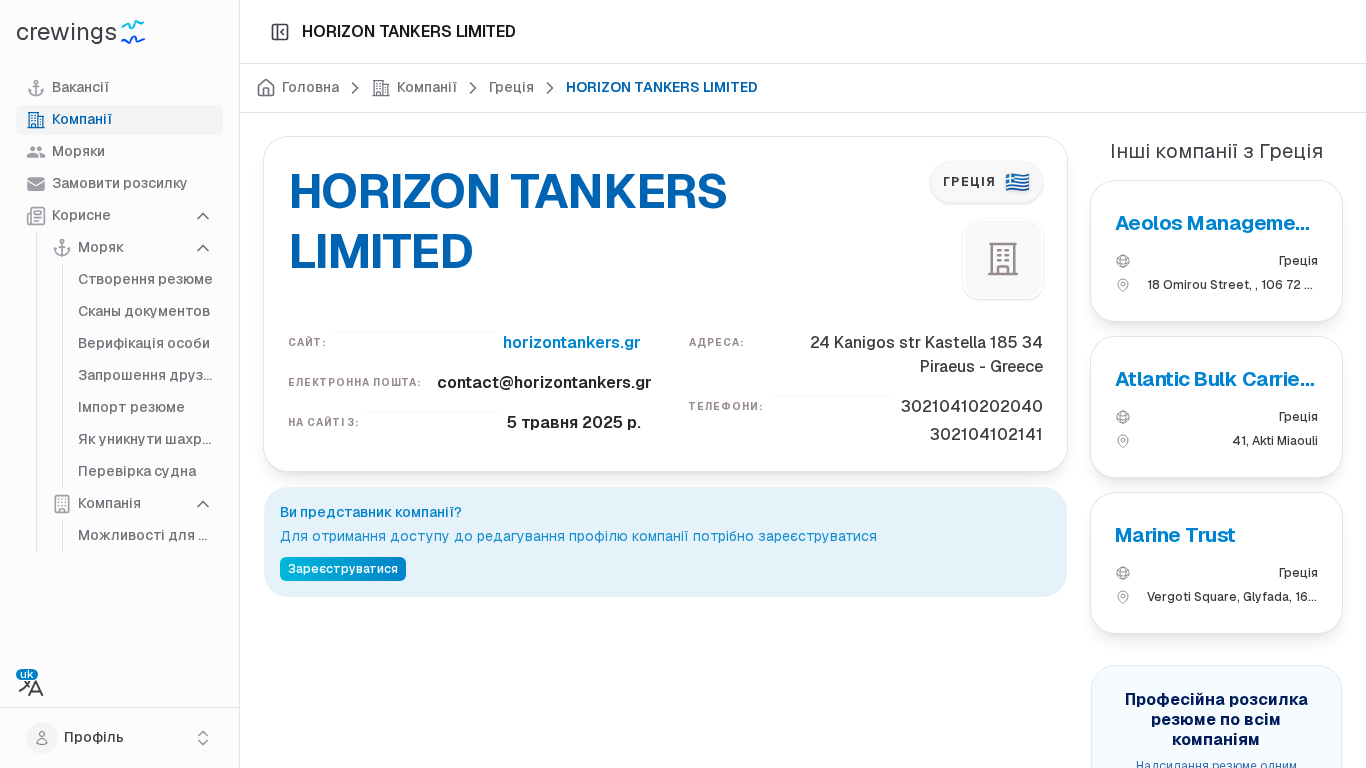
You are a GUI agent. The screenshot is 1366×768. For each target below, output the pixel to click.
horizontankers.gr (572, 342)
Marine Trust (1175, 535)
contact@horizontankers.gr (544, 382)
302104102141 (986, 434)
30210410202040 (972, 406)
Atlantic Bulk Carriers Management (1216, 379)
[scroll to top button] (1334, 668)
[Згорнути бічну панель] (280, 32)
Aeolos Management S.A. (1215, 223)
